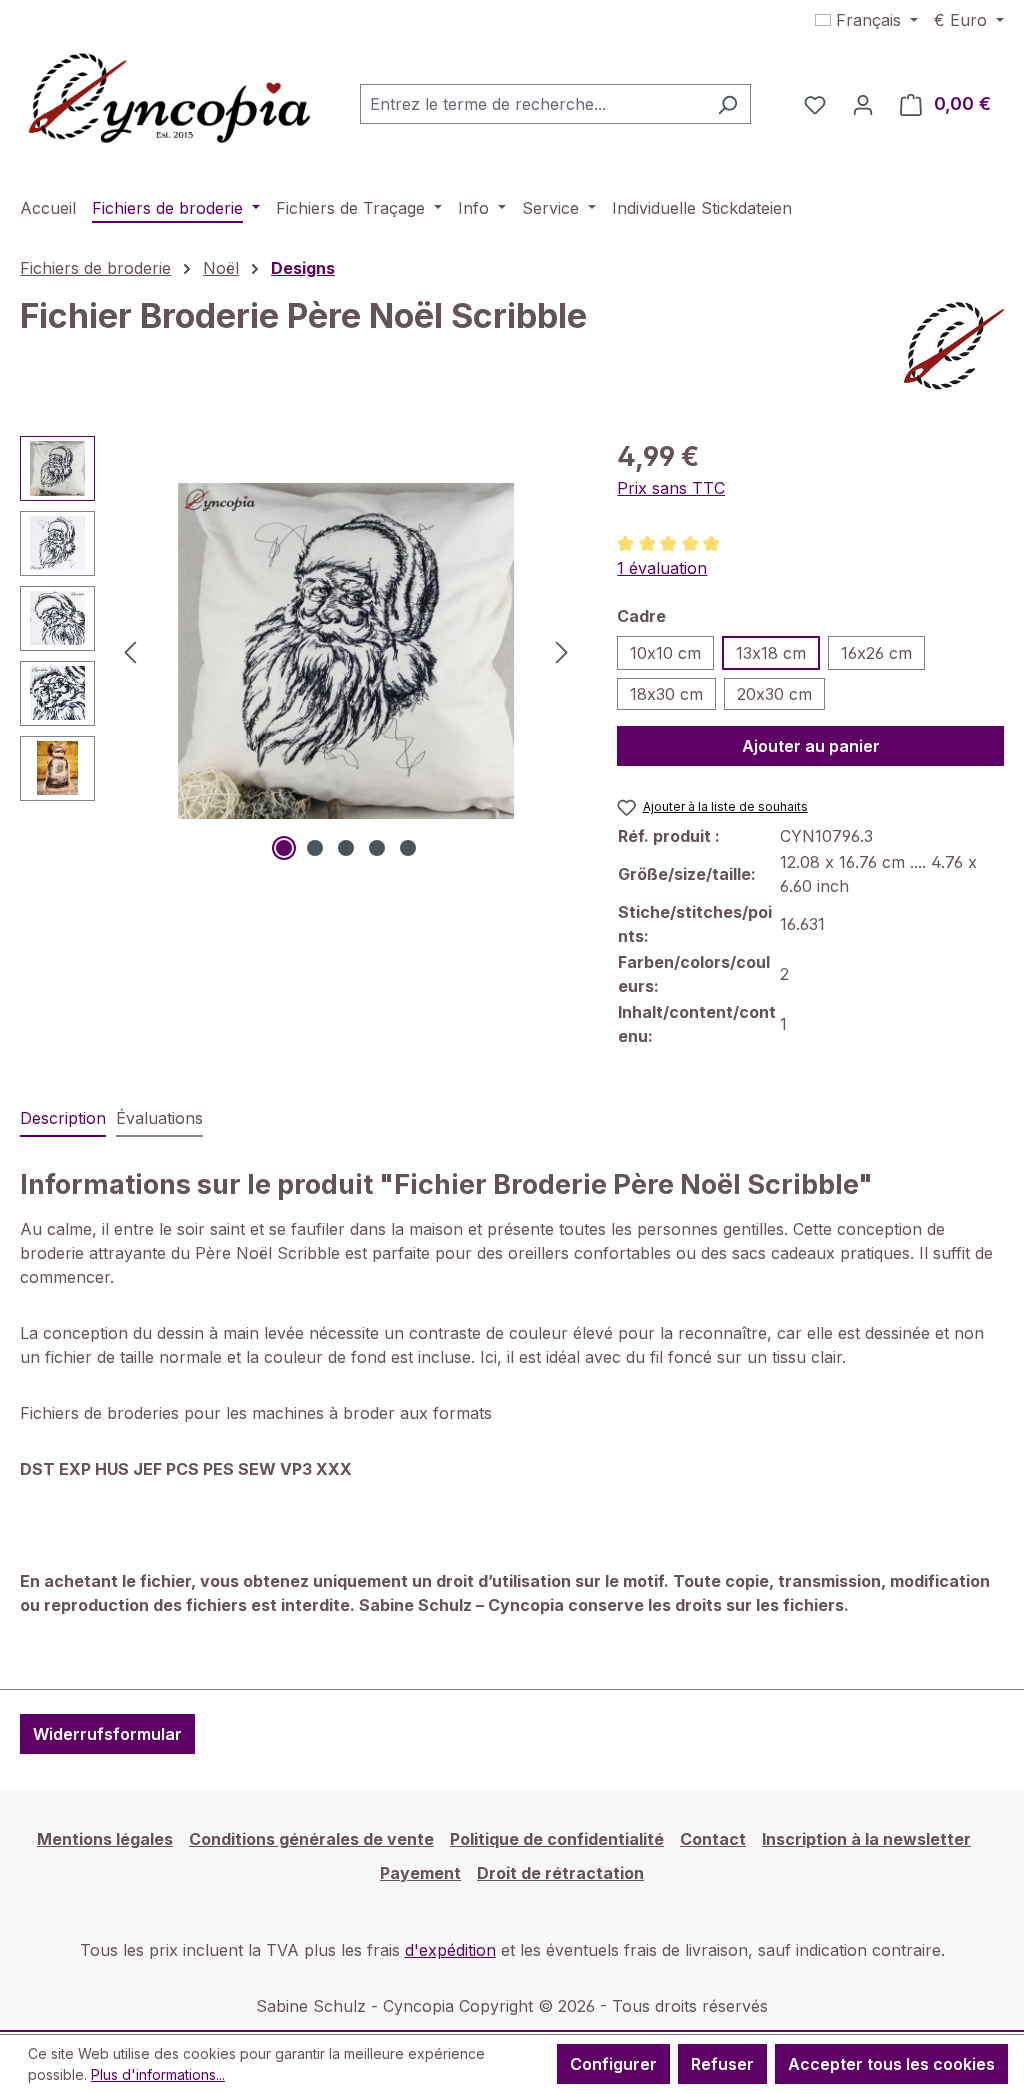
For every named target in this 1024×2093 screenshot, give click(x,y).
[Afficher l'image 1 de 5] (284, 848)
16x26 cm (876, 653)
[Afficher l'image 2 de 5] (315, 848)
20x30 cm (774, 694)
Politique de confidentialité (557, 1839)
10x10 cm (665, 653)
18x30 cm (666, 694)
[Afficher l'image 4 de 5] (377, 848)
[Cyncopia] (954, 346)
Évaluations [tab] (159, 1118)
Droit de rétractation (560, 1873)
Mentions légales (105, 1839)
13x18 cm (771, 653)
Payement (420, 1873)
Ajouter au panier (811, 746)
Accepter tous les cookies (891, 2064)
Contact (713, 1839)
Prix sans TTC (671, 488)
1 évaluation (662, 568)
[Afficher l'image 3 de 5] (346, 848)
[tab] (63, 1119)
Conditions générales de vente (311, 1839)
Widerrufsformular (107, 1734)
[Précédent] (130, 650)
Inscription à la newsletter (866, 1839)
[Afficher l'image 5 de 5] (408, 848)
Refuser (722, 2064)
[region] (298, 651)
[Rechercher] (727, 104)
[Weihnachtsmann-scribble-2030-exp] (346, 651)
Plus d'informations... (158, 2074)
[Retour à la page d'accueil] (170, 100)
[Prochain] (562, 650)
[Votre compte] (863, 104)
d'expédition (450, 1950)
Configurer (613, 2064)
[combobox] (532, 104)
